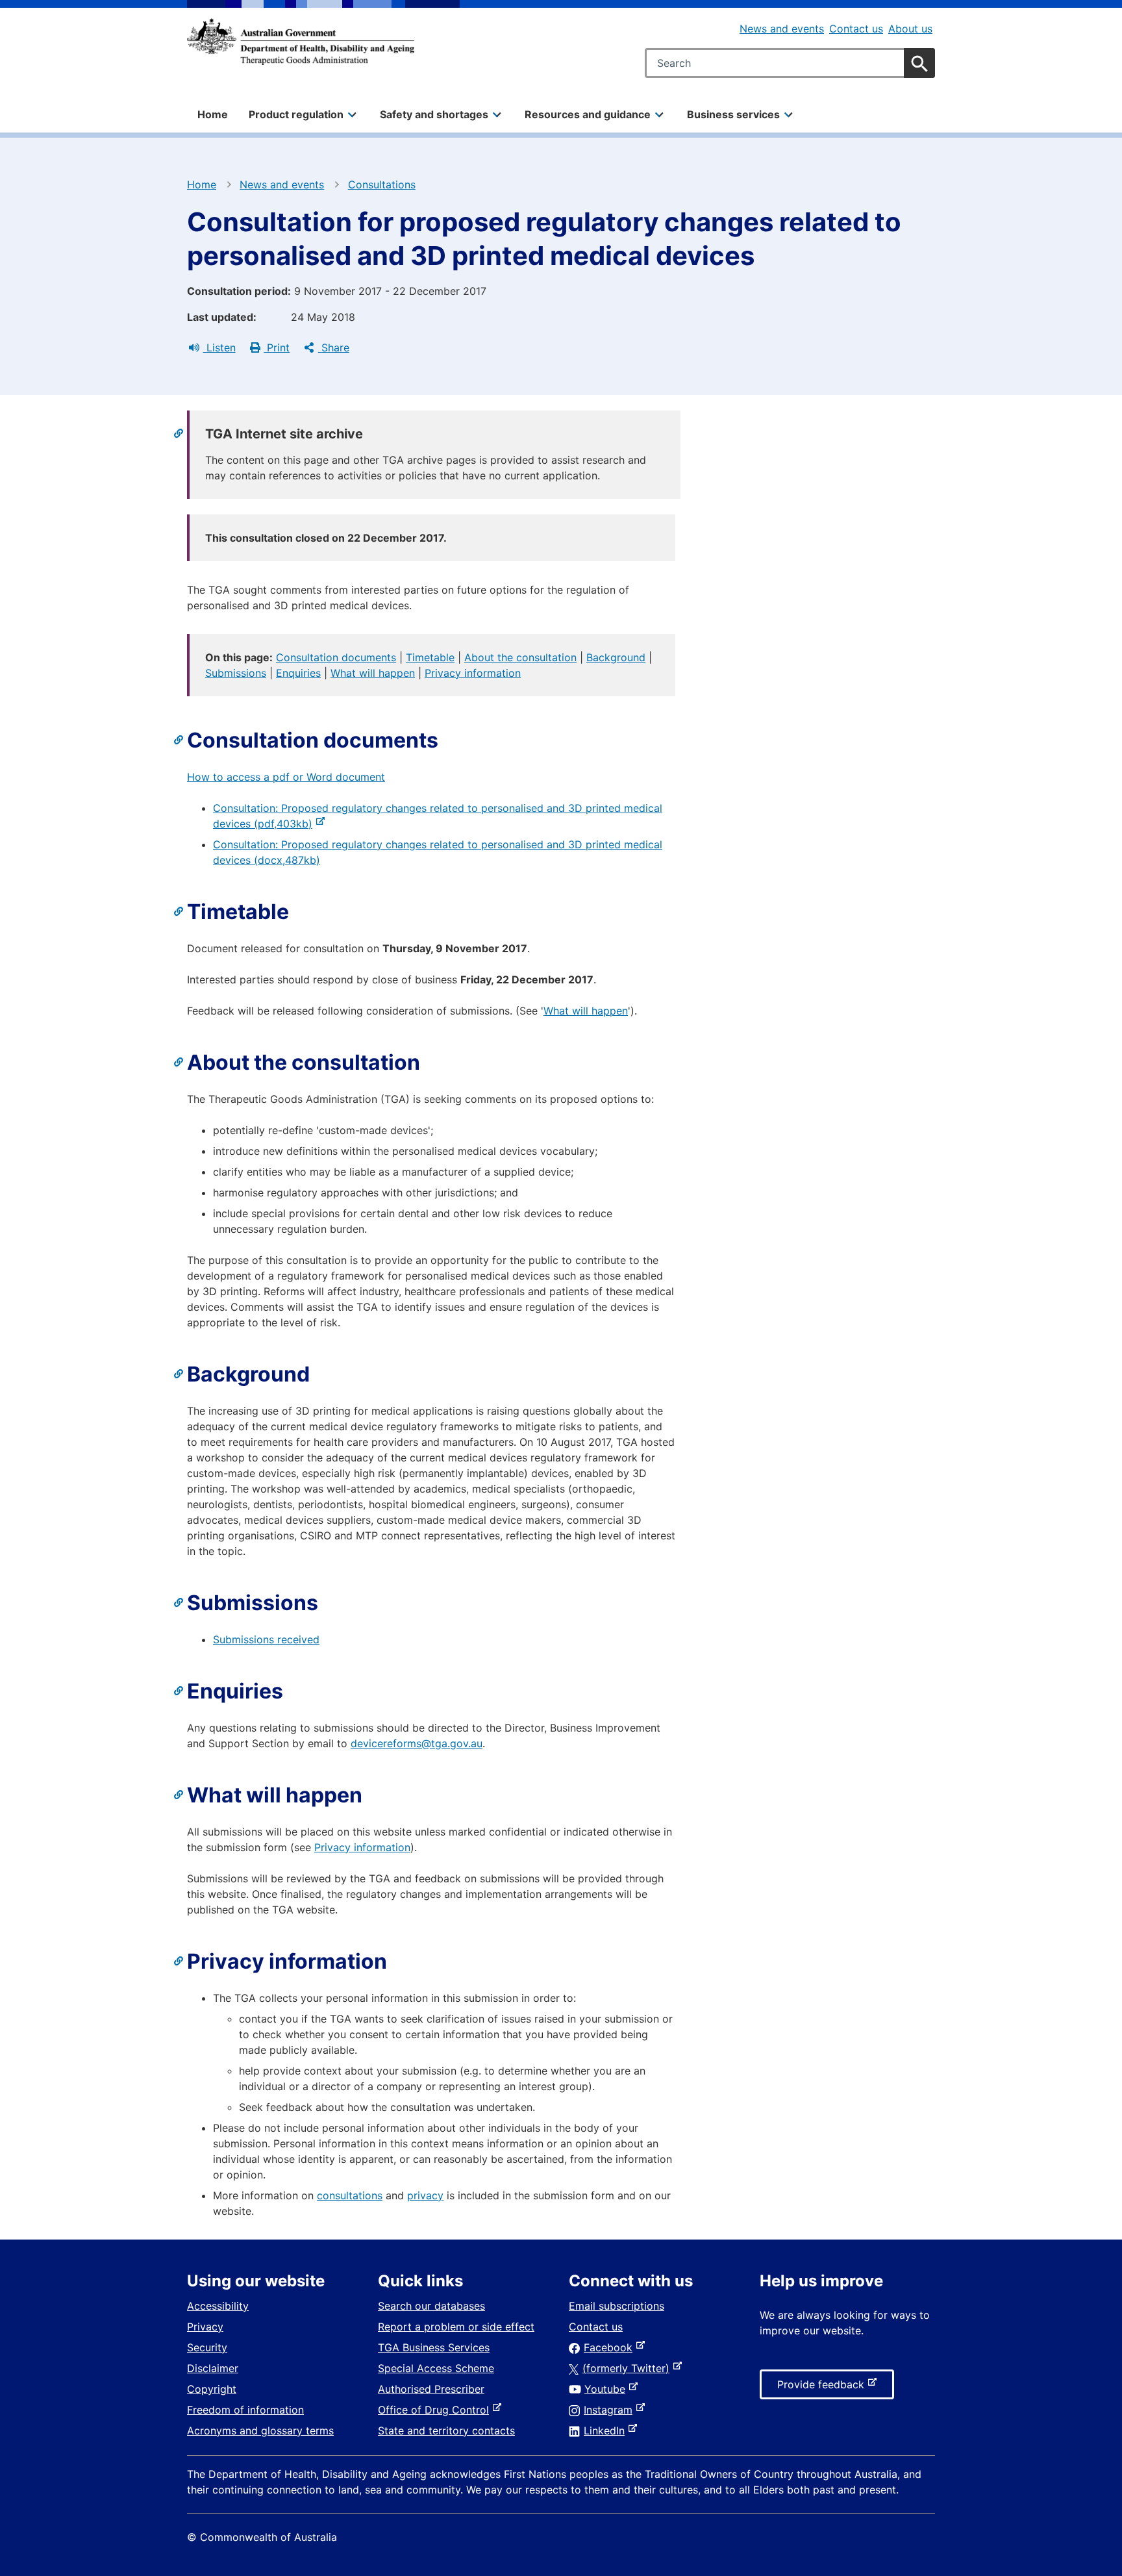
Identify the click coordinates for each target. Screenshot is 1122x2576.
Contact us (856, 29)
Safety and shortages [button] (434, 114)
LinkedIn (607, 2431)
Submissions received (266, 1639)
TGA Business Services (434, 2347)
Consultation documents (336, 657)
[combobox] (790, 63)
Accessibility (218, 2306)
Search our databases (431, 2306)
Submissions (236, 673)
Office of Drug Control (436, 2410)
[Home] (301, 42)
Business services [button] (733, 114)
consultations (350, 2195)
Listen (219, 347)
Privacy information (473, 673)
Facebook (611, 2347)
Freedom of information (245, 2410)
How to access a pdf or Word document (286, 777)
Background (616, 657)
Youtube (607, 2389)
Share (334, 347)
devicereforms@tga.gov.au (417, 1743)
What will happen (373, 673)
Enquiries (298, 673)
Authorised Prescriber (431, 2389)
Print (277, 347)
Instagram (611, 2410)
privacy (425, 2195)
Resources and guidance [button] (588, 114)
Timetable (430, 657)
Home (213, 114)
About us (910, 29)
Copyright (212, 2389)
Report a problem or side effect (456, 2327)
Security (207, 2347)
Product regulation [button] (296, 114)
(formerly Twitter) (629, 2368)
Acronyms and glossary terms (260, 2431)
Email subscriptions (617, 2306)
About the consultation (520, 657)
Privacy (205, 2327)
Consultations (382, 184)
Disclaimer (213, 2368)
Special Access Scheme (436, 2368)
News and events (782, 29)
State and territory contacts (446, 2431)
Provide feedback (823, 2388)
